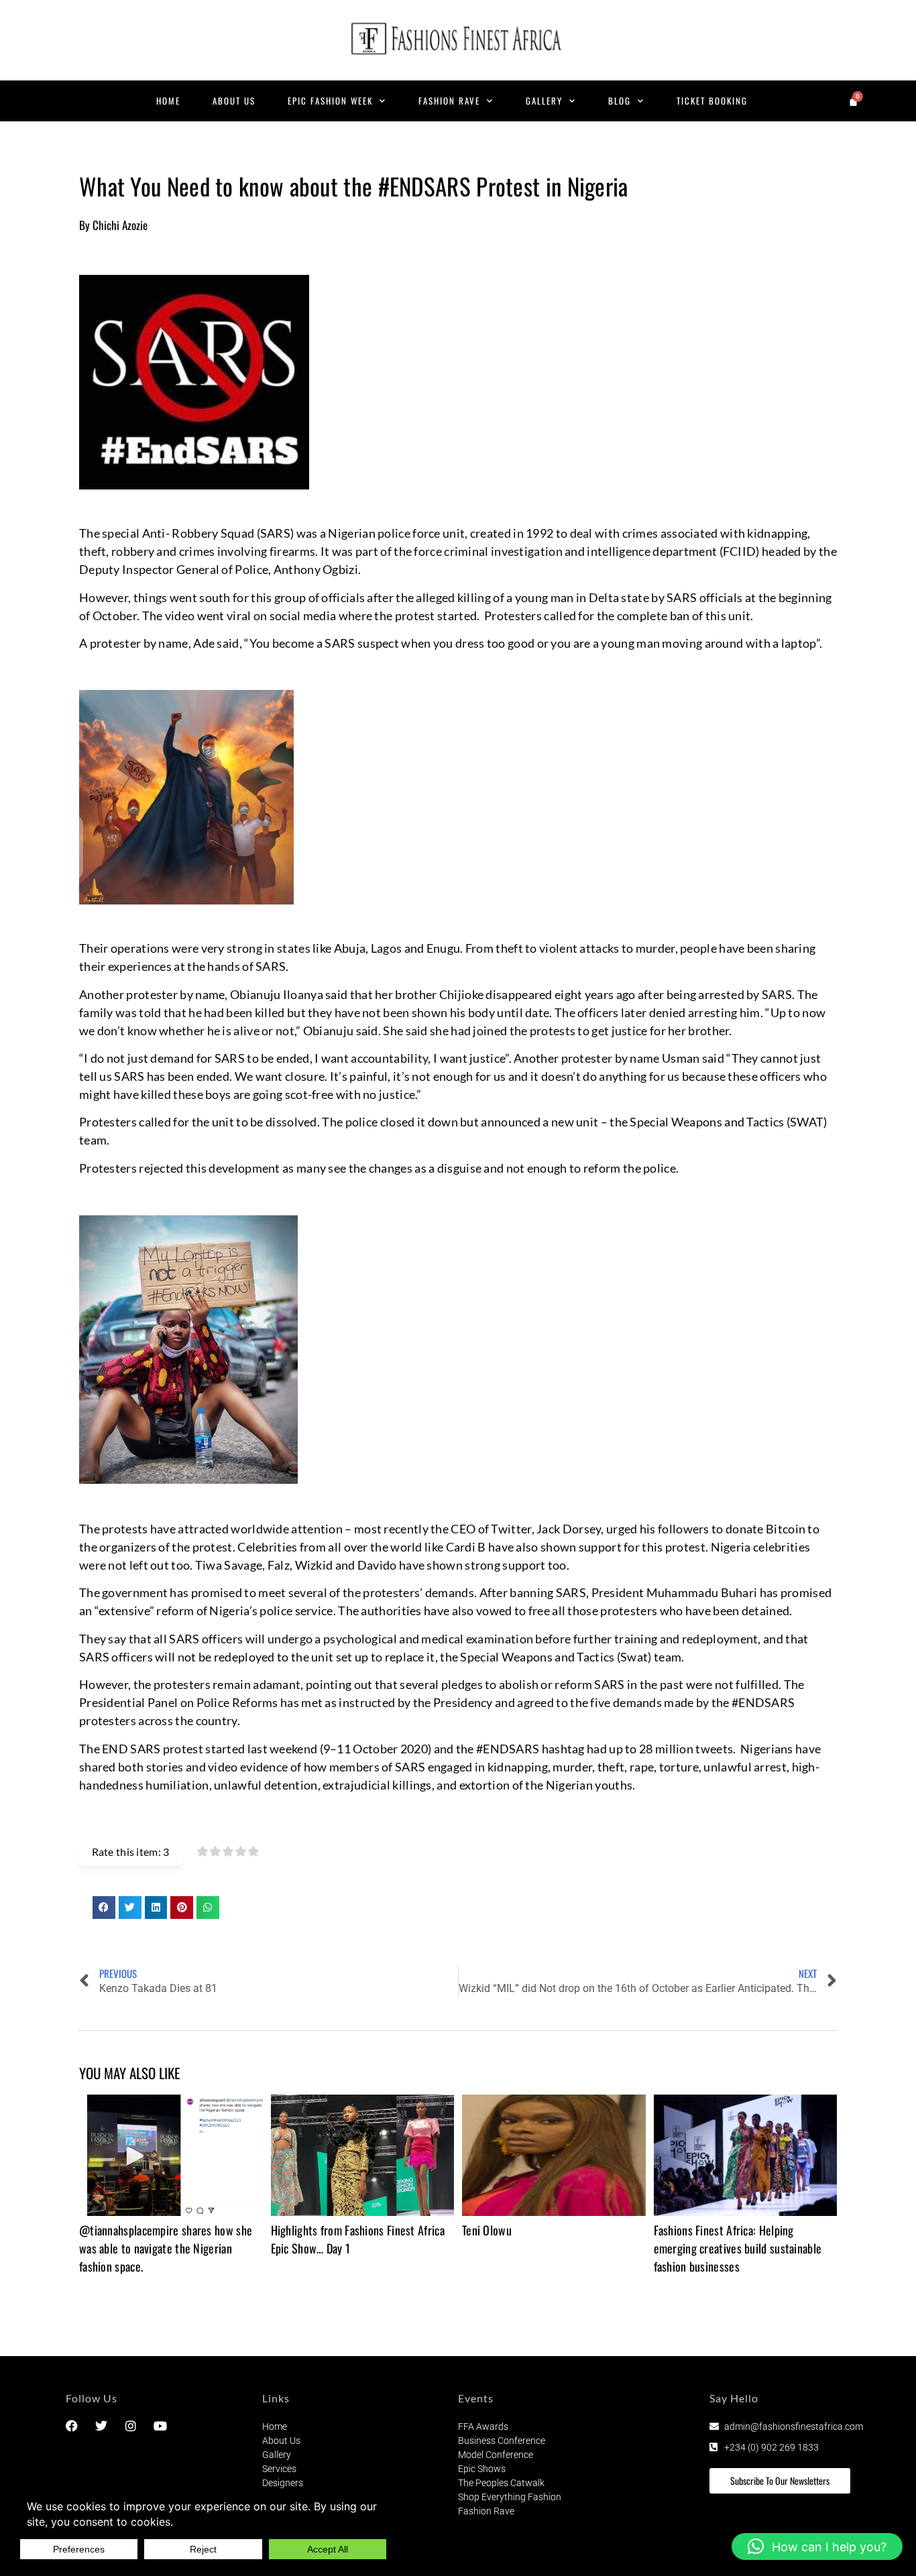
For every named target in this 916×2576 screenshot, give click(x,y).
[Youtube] (160, 2426)
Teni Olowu (487, 2230)
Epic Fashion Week (330, 101)
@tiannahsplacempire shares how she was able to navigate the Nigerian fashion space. (166, 2248)
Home (168, 101)
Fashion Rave (449, 101)
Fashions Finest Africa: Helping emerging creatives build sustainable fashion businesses (738, 2248)
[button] (104, 1908)
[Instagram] (131, 2426)
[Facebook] (72, 2426)
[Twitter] (101, 2426)
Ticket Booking (712, 101)
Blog (620, 101)
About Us (234, 101)
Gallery (544, 101)
